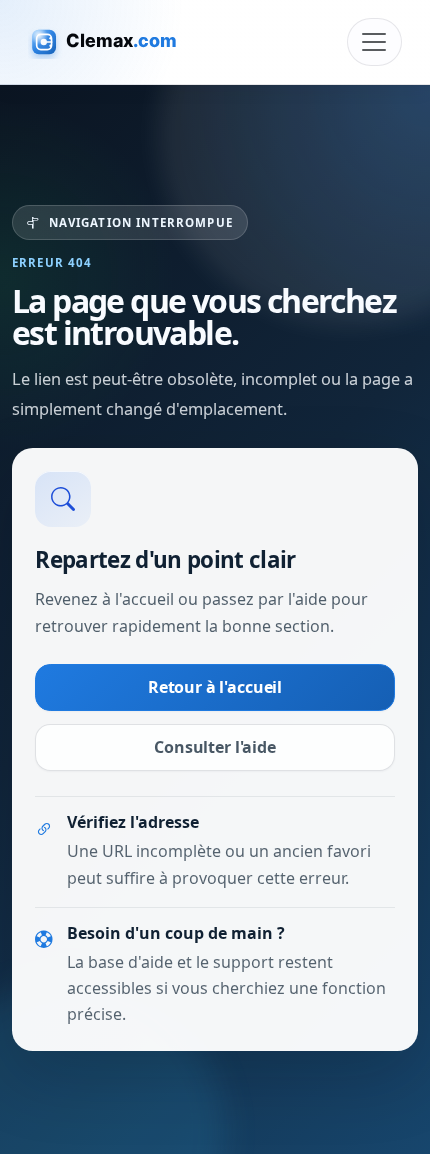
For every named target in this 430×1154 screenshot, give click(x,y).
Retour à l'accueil (215, 687)
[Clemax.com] (115, 41)
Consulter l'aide (214, 747)
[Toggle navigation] (374, 42)
